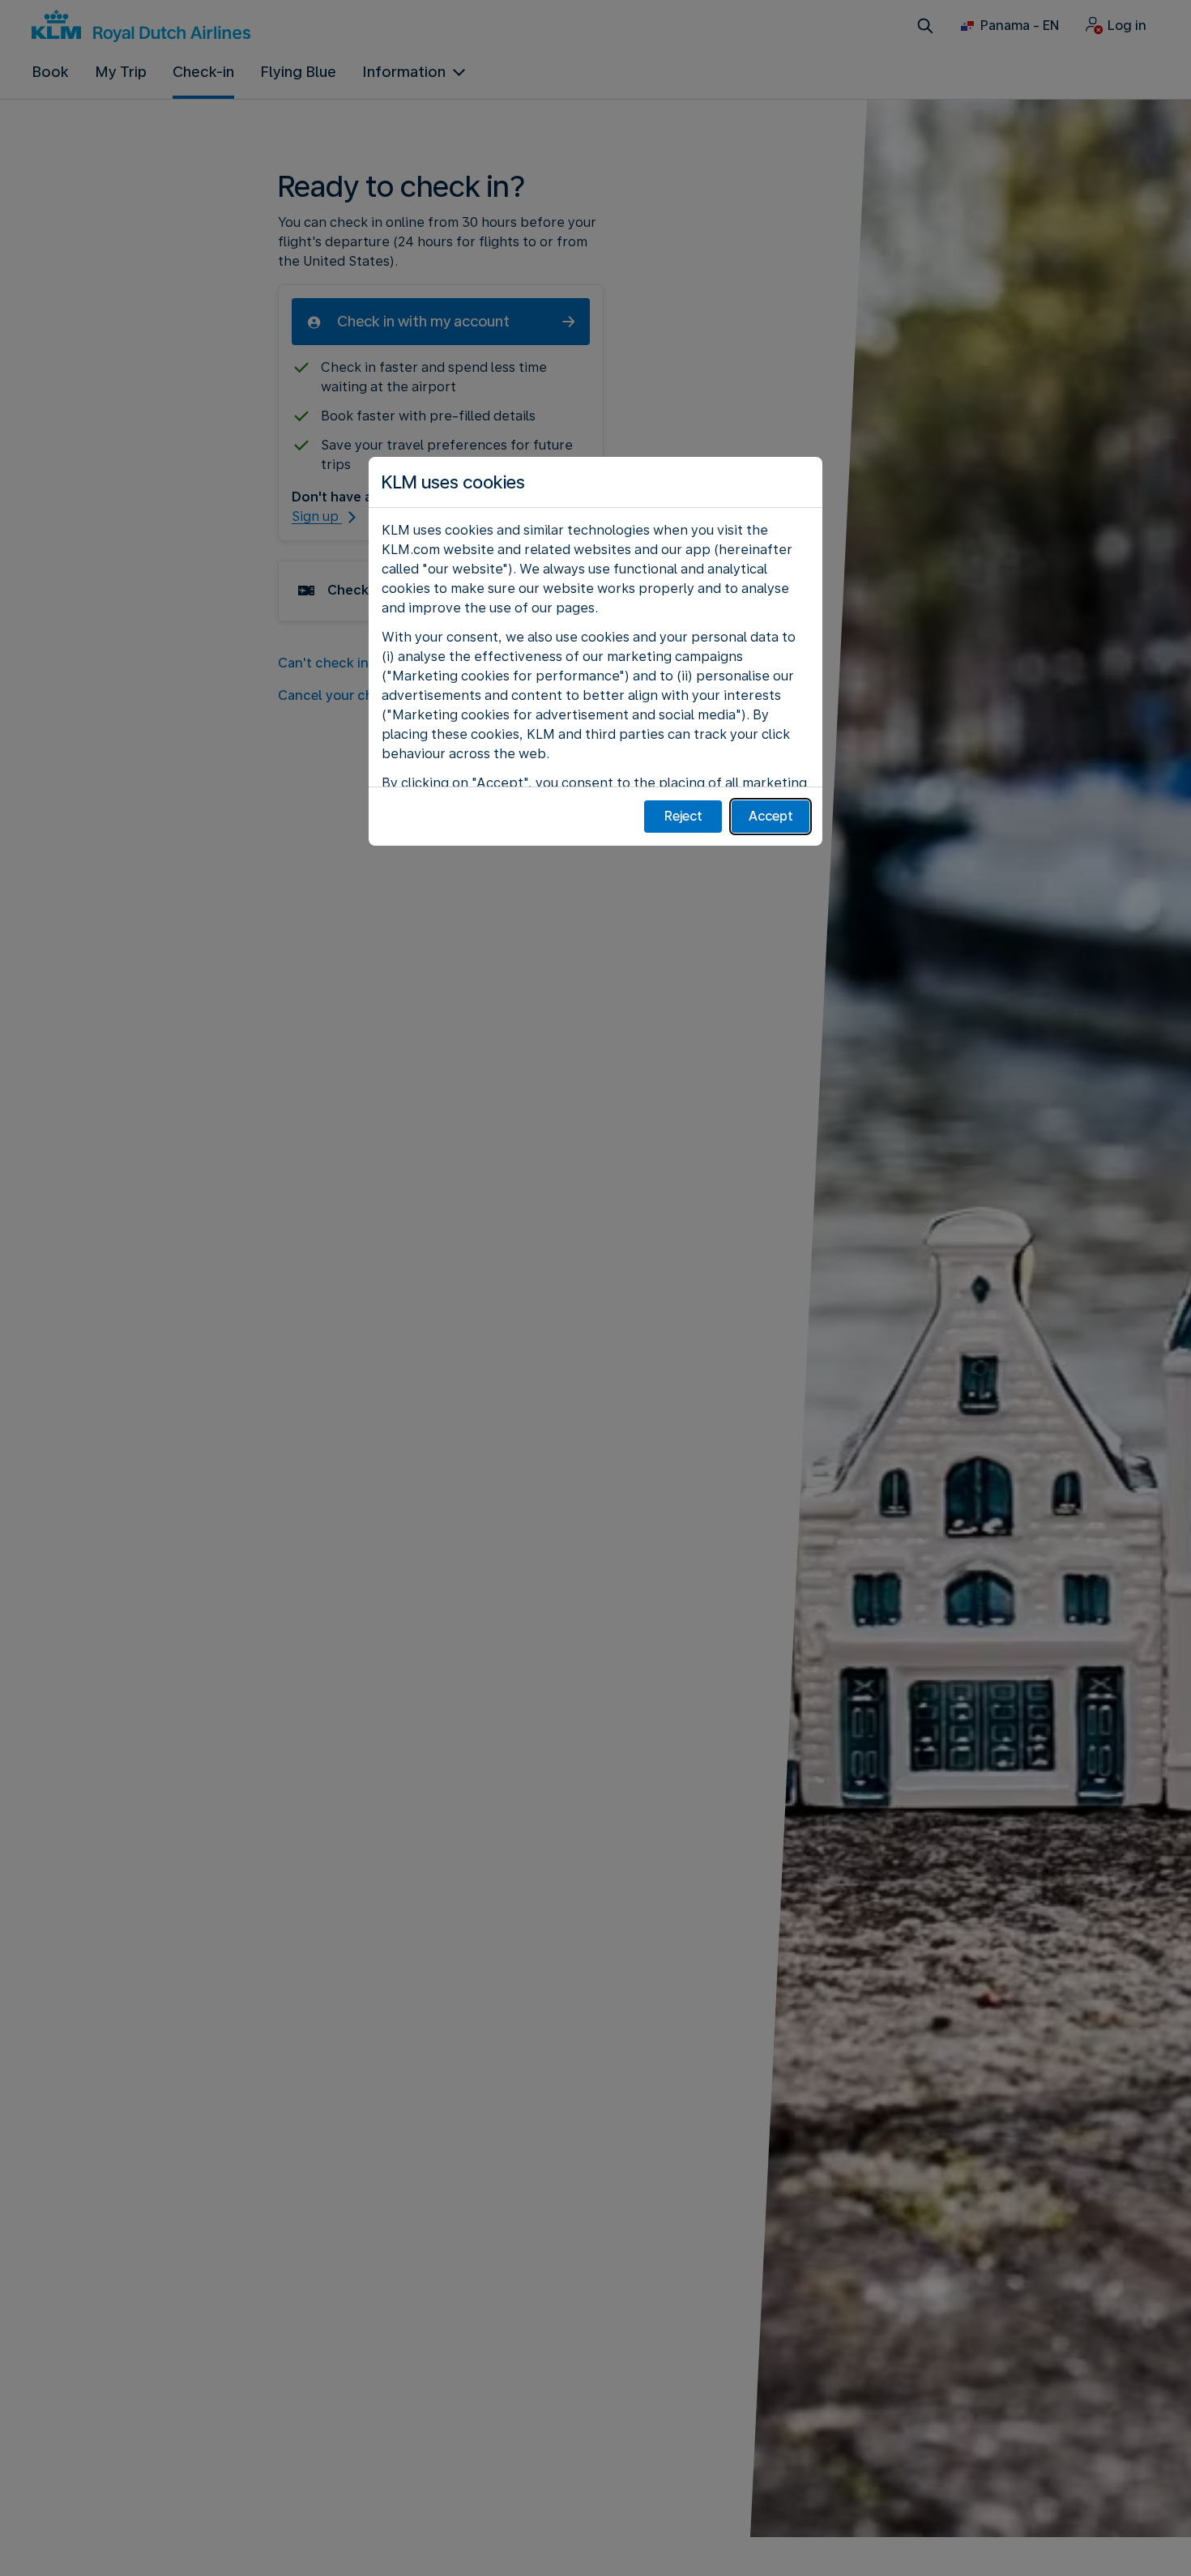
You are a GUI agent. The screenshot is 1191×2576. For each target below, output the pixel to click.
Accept (771, 816)
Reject (683, 816)
